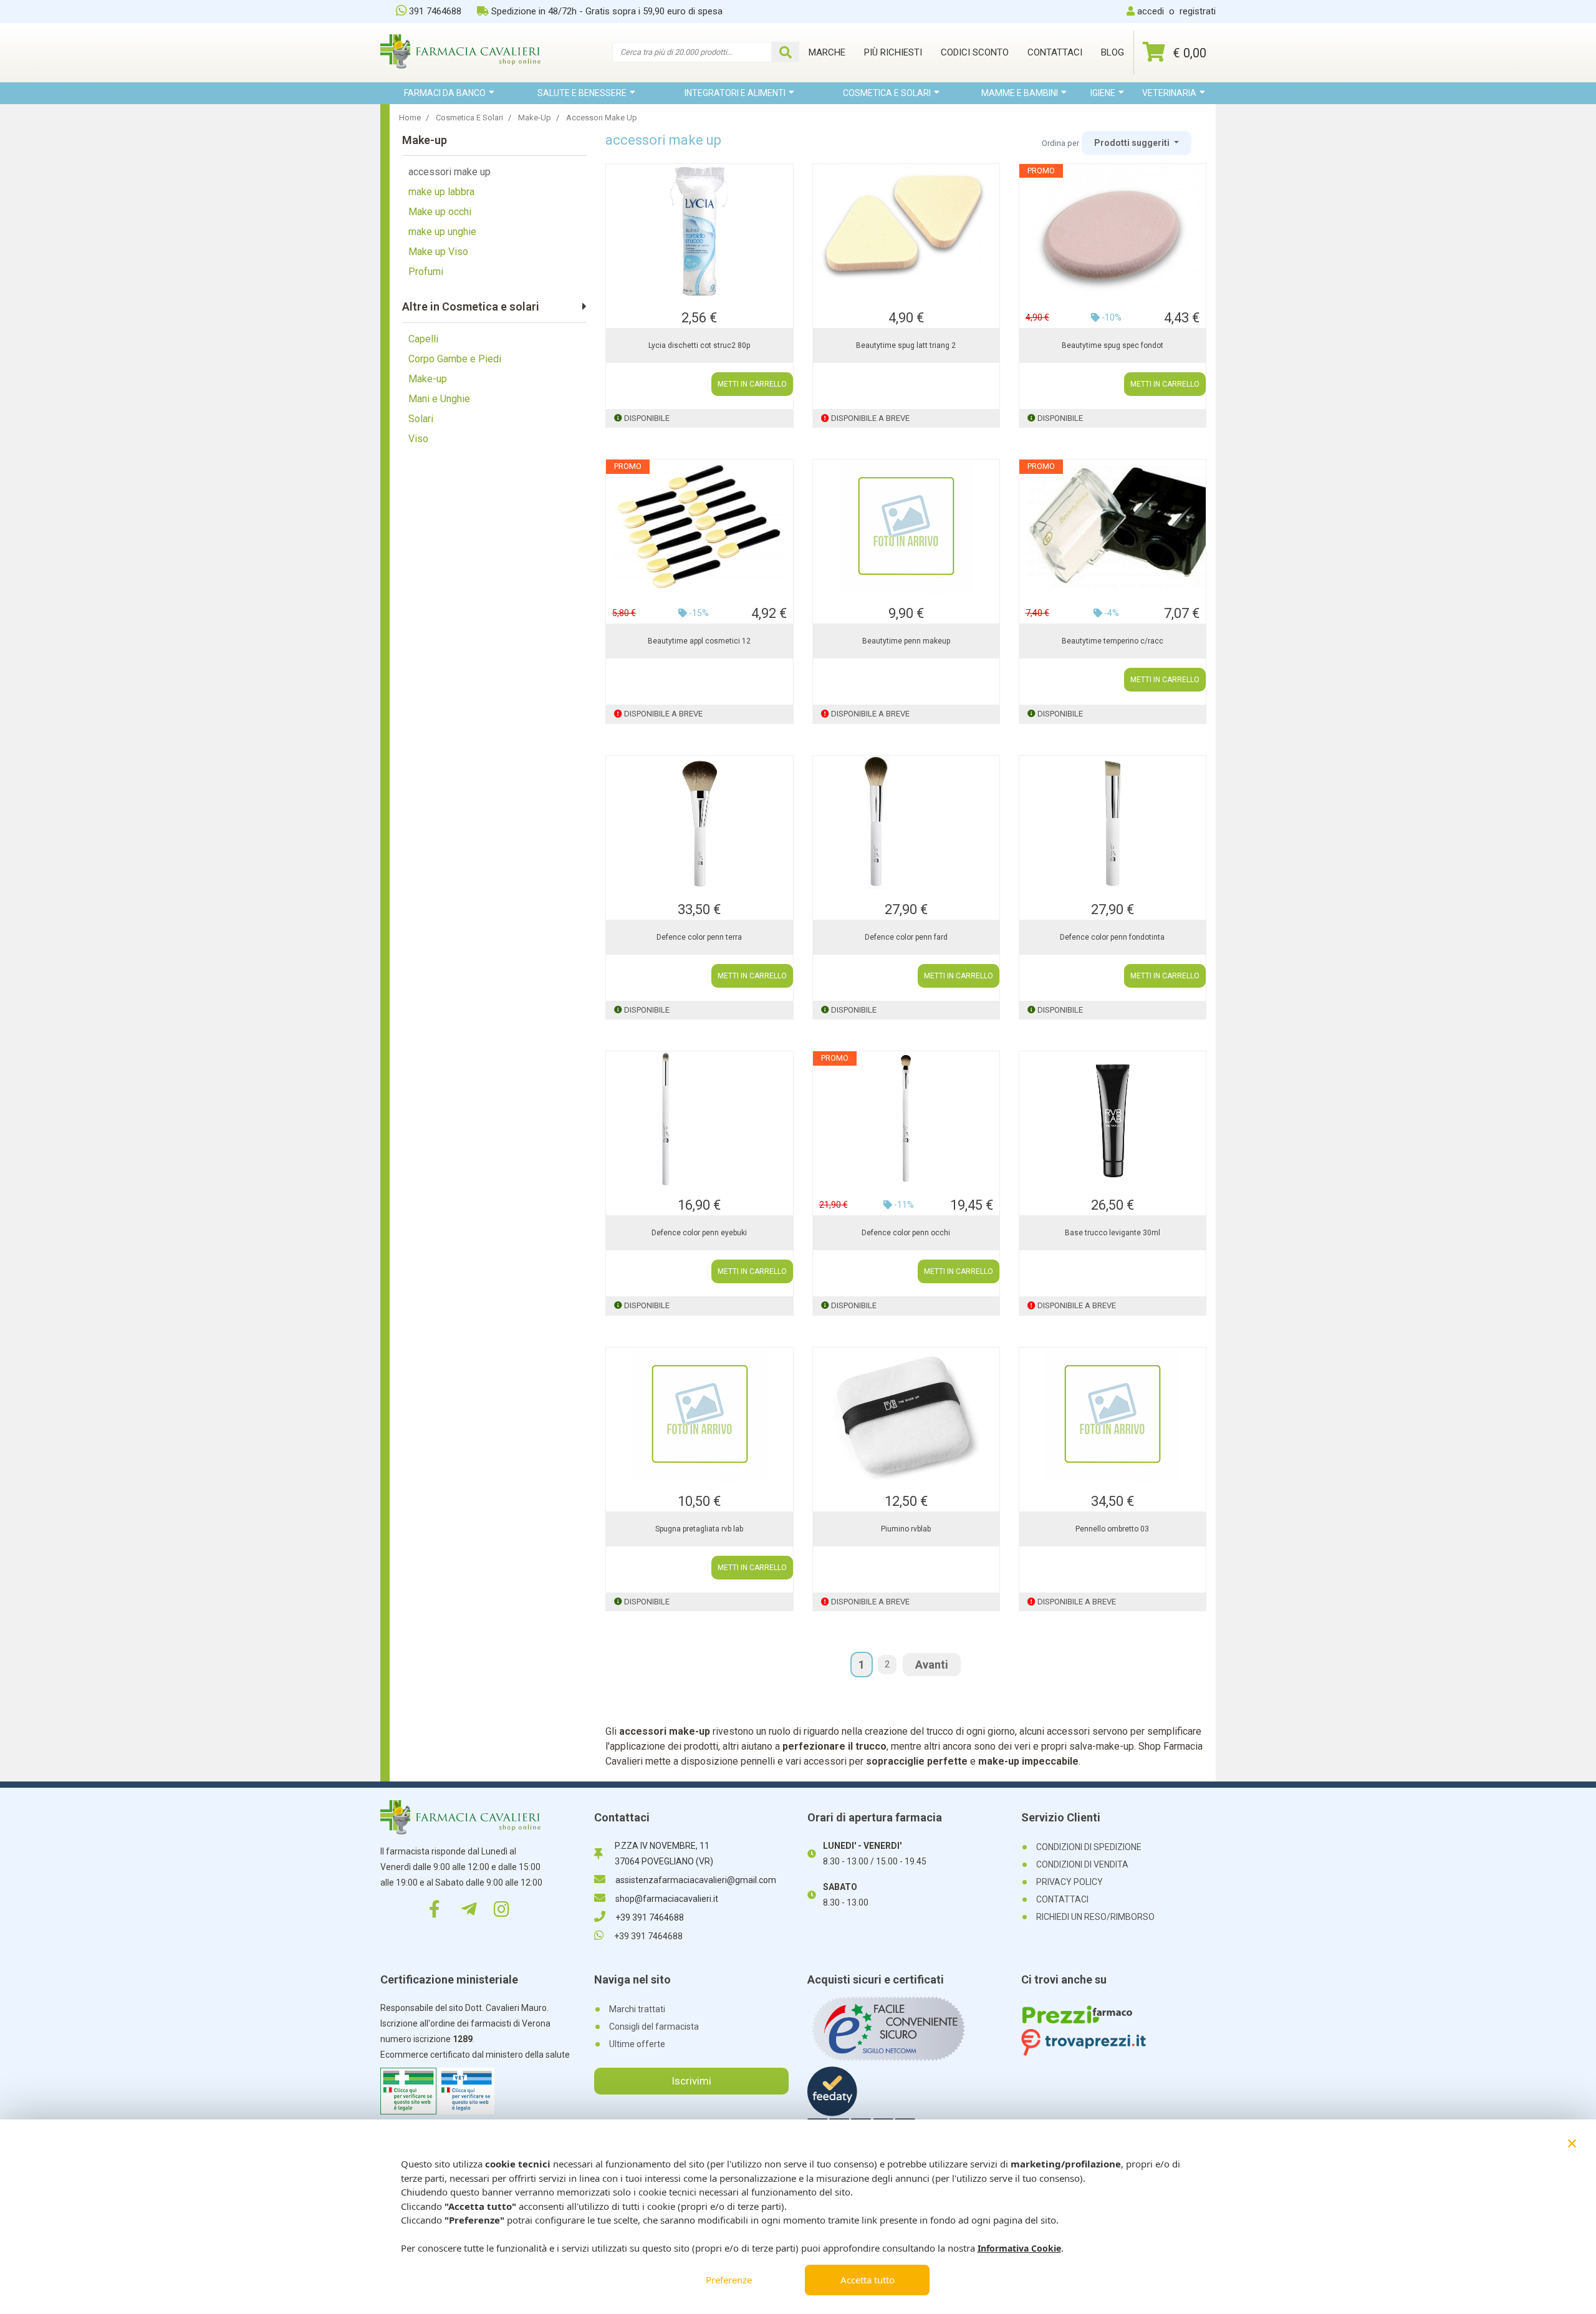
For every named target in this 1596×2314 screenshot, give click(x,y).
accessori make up (449, 172)
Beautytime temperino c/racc (1113, 641)
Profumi (426, 272)
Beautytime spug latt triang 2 (906, 345)
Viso (418, 439)
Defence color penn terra (699, 937)
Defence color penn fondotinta (1112, 937)
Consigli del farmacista (654, 2027)
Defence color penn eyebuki (699, 1233)
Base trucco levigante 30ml (1113, 1233)
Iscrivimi (691, 2081)
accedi (1151, 11)
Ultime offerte (637, 2044)
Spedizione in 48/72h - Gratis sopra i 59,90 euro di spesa (607, 11)
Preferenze (729, 2280)
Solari (421, 419)
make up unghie (442, 232)
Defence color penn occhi (906, 1233)
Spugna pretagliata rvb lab (699, 1529)
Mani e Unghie (439, 399)
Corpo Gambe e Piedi (455, 359)
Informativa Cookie (1019, 2248)
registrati (1198, 11)
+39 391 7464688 (650, 1917)
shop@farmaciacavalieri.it (667, 1899)
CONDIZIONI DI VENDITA (1082, 1864)
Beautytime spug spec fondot (1113, 345)
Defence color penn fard (906, 937)
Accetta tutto (868, 2280)
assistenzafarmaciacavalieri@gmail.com (696, 1880)
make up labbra (441, 192)
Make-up (428, 379)
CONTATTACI (1062, 1899)
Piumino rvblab (906, 1529)
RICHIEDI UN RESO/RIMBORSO (1095, 1917)
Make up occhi (440, 212)
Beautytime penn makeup (906, 641)
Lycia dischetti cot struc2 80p (699, 345)
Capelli (423, 339)
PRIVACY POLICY (1070, 1882)
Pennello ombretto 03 (1112, 1529)
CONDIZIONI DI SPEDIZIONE (1089, 1847)
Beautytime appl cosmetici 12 (699, 641)
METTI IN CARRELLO (752, 384)
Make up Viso (438, 252)
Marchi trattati (637, 2009)
